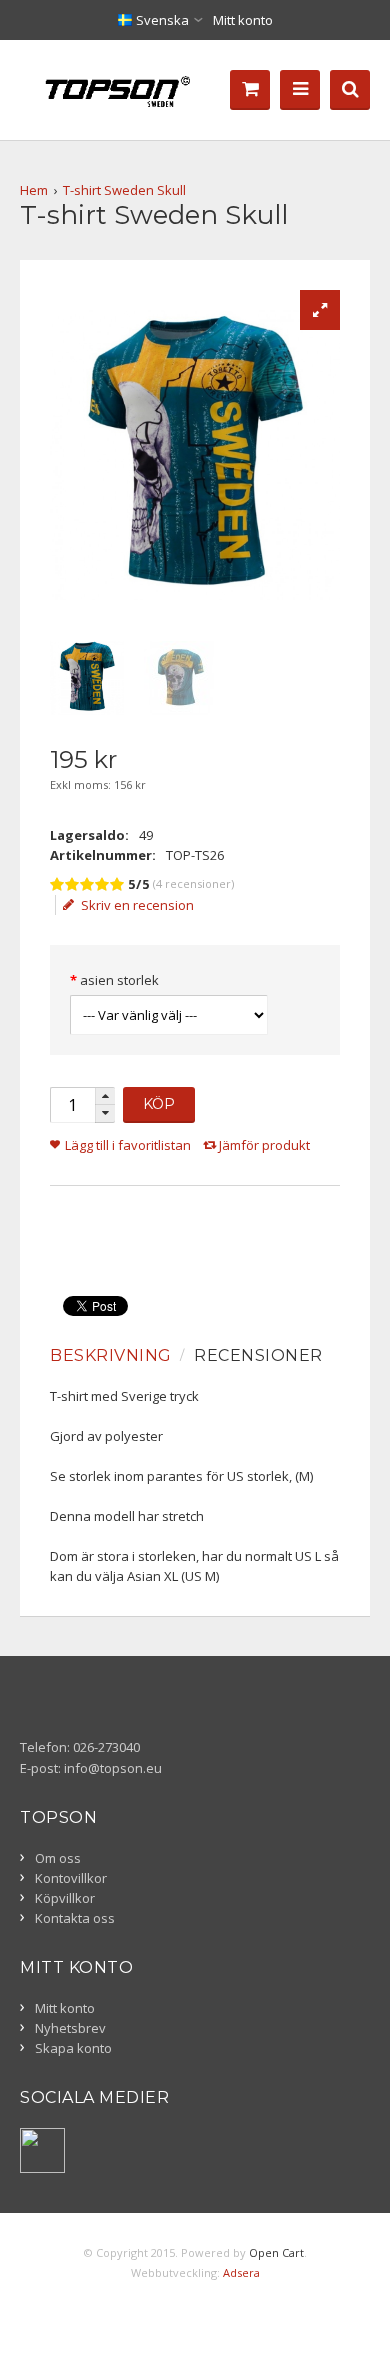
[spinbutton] (72, 1105)
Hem (34, 190)
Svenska (161, 20)
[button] (105, 1096)
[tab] (113, 1356)
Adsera (241, 2272)
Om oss (58, 1858)
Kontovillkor (71, 1878)
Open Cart (276, 2252)
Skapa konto (73, 2048)
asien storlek (119, 980)
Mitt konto (243, 20)
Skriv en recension (137, 905)
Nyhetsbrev (70, 2028)
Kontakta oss (75, 1918)
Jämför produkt (264, 1145)
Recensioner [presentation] (258, 1355)
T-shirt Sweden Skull (124, 190)
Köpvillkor (65, 1898)
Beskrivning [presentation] (111, 1355)
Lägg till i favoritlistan (128, 1145)
